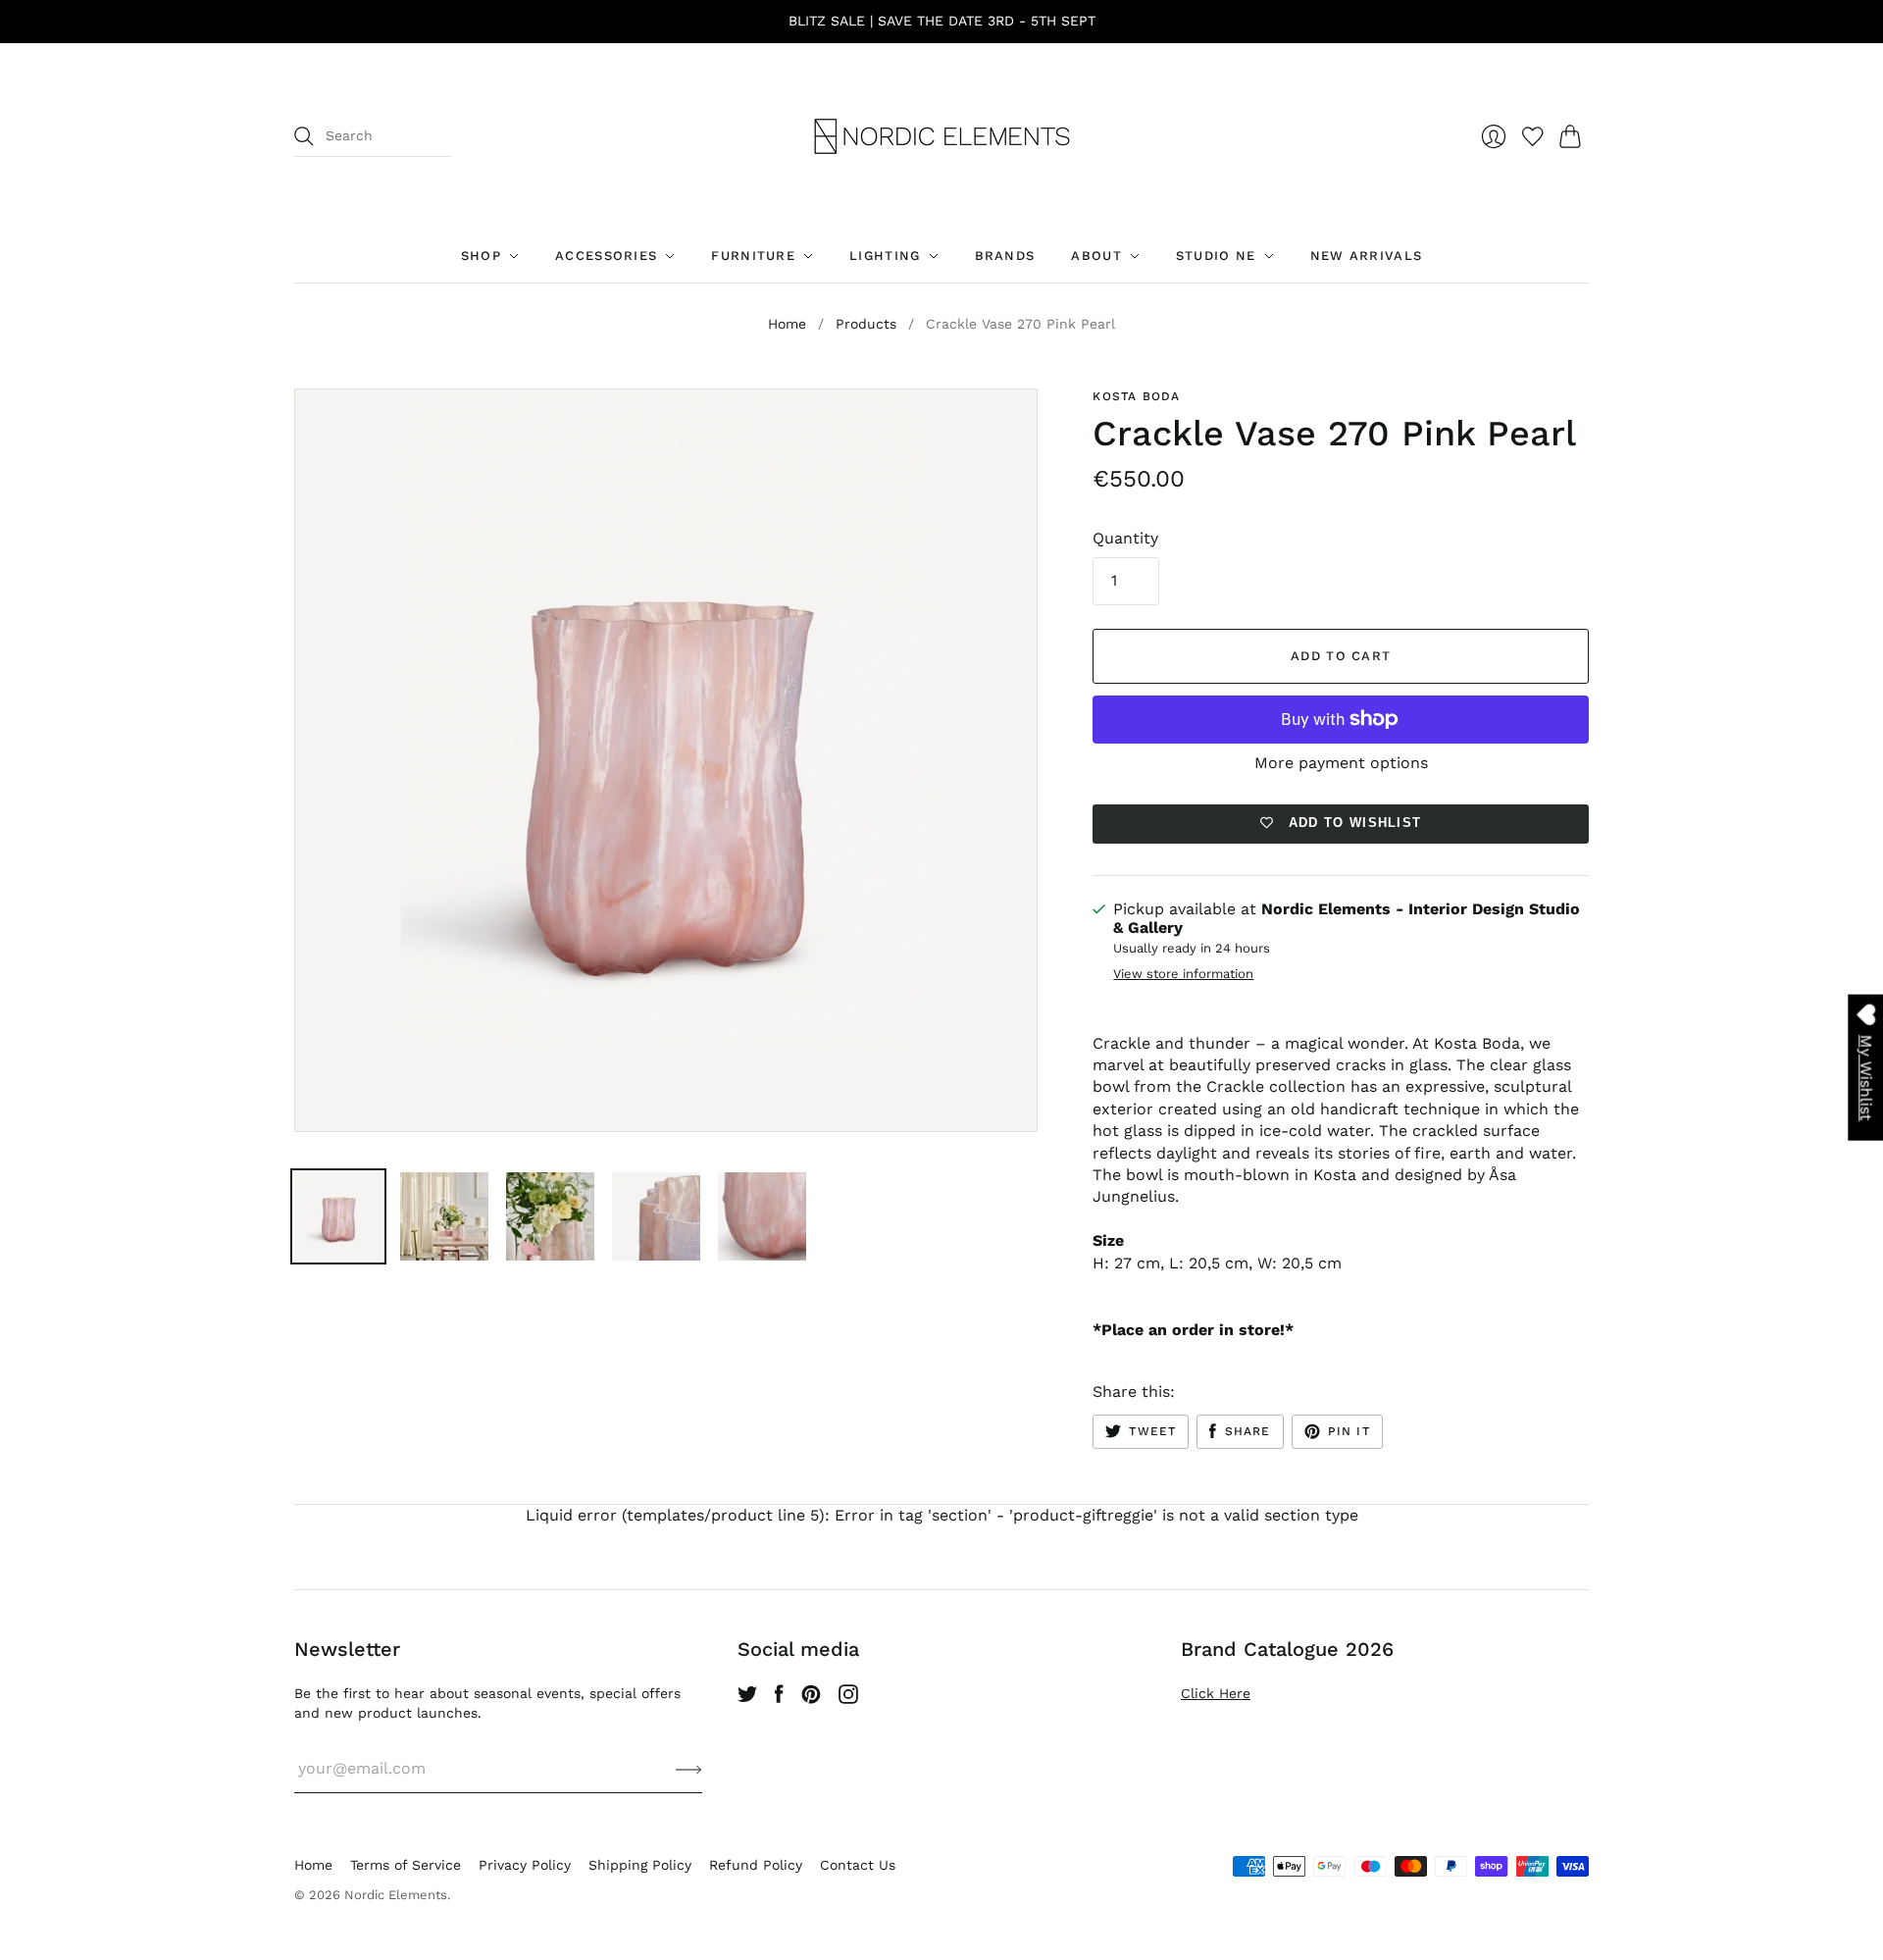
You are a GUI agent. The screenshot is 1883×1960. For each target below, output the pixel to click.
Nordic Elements (396, 1895)
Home (787, 324)
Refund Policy (756, 1865)
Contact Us (858, 1865)
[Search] (304, 136)
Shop (481, 256)
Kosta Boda (1136, 396)
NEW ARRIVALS (1367, 256)
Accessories (606, 256)
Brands (1005, 256)
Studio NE (1216, 256)
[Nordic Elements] (942, 136)
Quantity (1125, 538)
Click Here (1216, 1693)
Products (866, 324)
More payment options (1341, 763)
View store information (1183, 974)
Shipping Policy (640, 1865)
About (1096, 256)
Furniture (753, 256)
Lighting (885, 256)
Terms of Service (406, 1865)
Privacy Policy (525, 1865)
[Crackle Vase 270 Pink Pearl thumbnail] (338, 1216)
